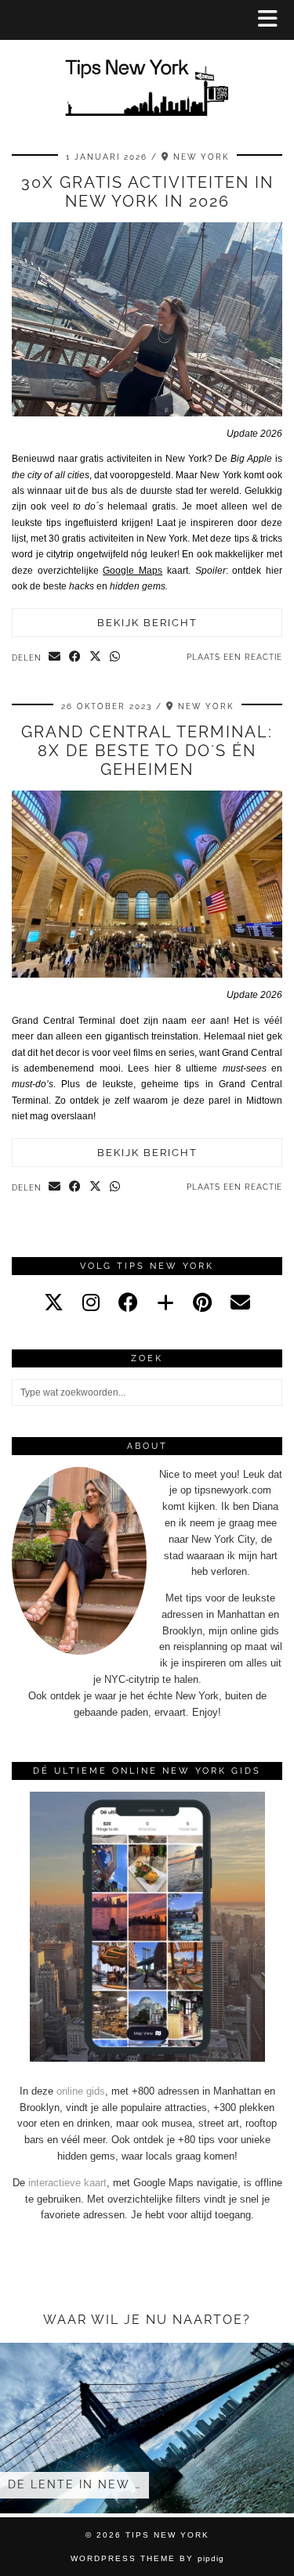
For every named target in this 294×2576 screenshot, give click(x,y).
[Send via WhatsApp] (115, 658)
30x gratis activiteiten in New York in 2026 (147, 192)
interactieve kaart (67, 2183)
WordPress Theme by (147, 2558)
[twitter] (54, 1302)
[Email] (240, 1302)
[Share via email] (55, 658)
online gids (81, 2091)
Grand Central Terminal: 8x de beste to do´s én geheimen (147, 751)
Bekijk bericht (147, 623)
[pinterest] (202, 1302)
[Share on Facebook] (75, 658)
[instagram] (91, 1302)
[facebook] (128, 1302)
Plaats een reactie (234, 657)
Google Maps (132, 571)
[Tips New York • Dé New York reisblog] (147, 65)
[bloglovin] (165, 1302)
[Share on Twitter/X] (96, 658)
